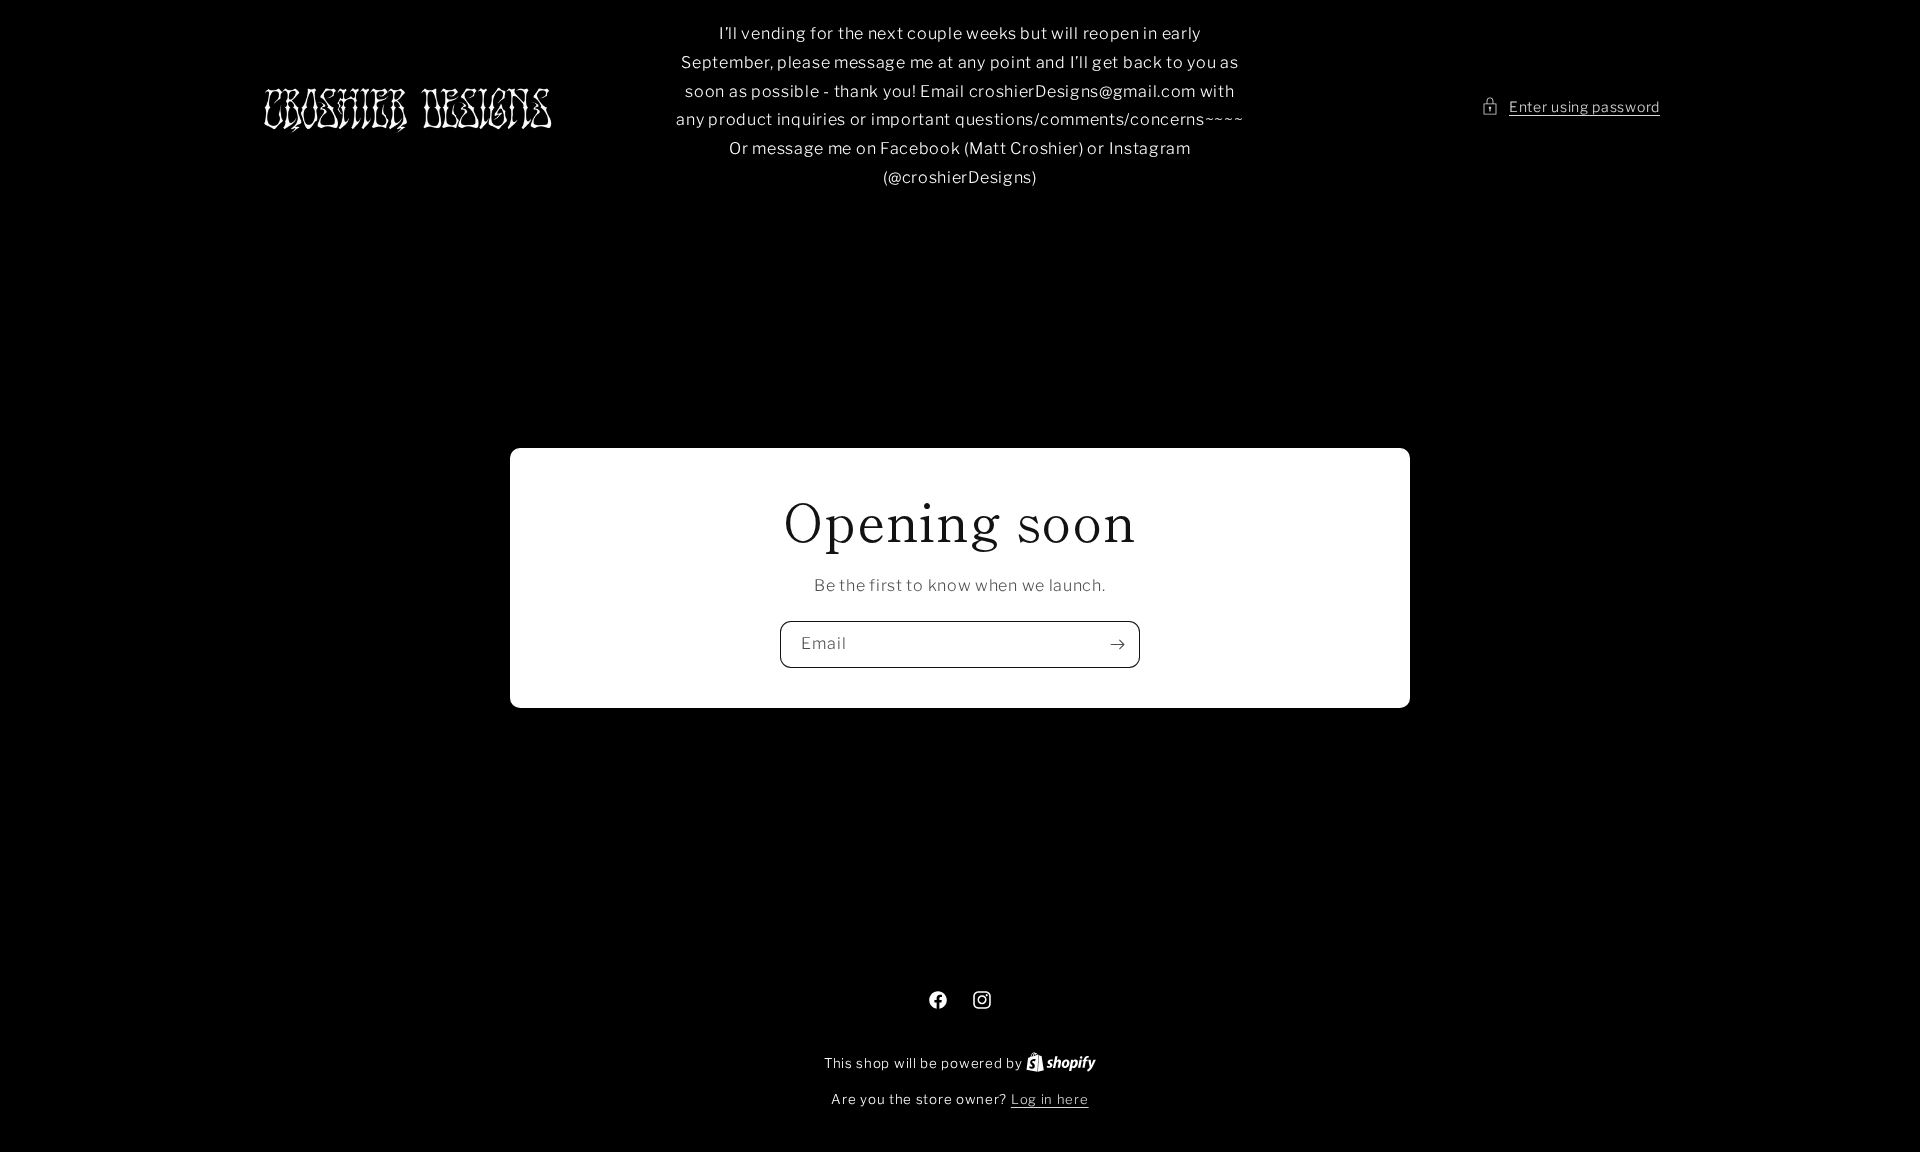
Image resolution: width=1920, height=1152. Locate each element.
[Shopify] (1061, 1063)
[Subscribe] (1117, 644)
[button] (1570, 106)
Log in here (1050, 1099)
